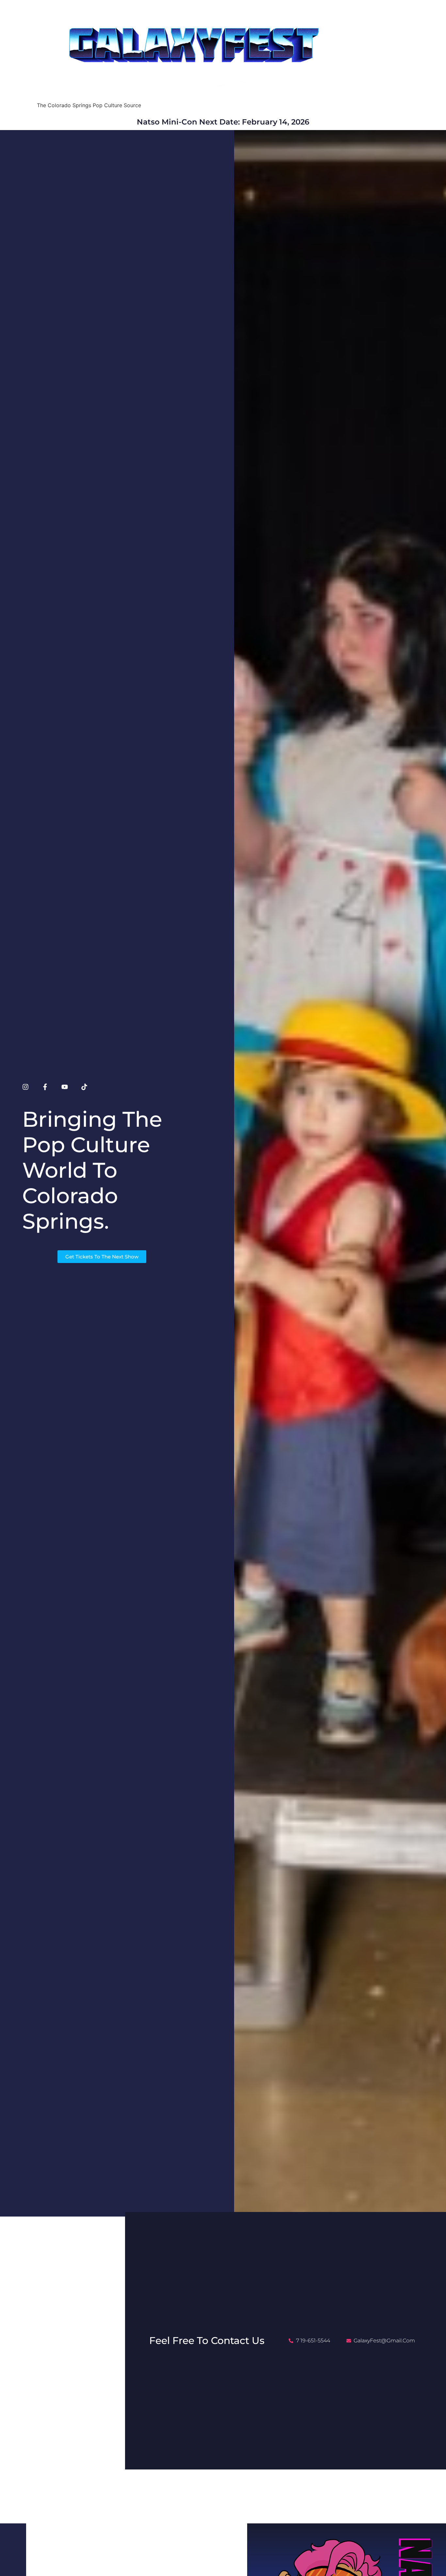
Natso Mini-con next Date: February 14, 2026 (223, 122)
